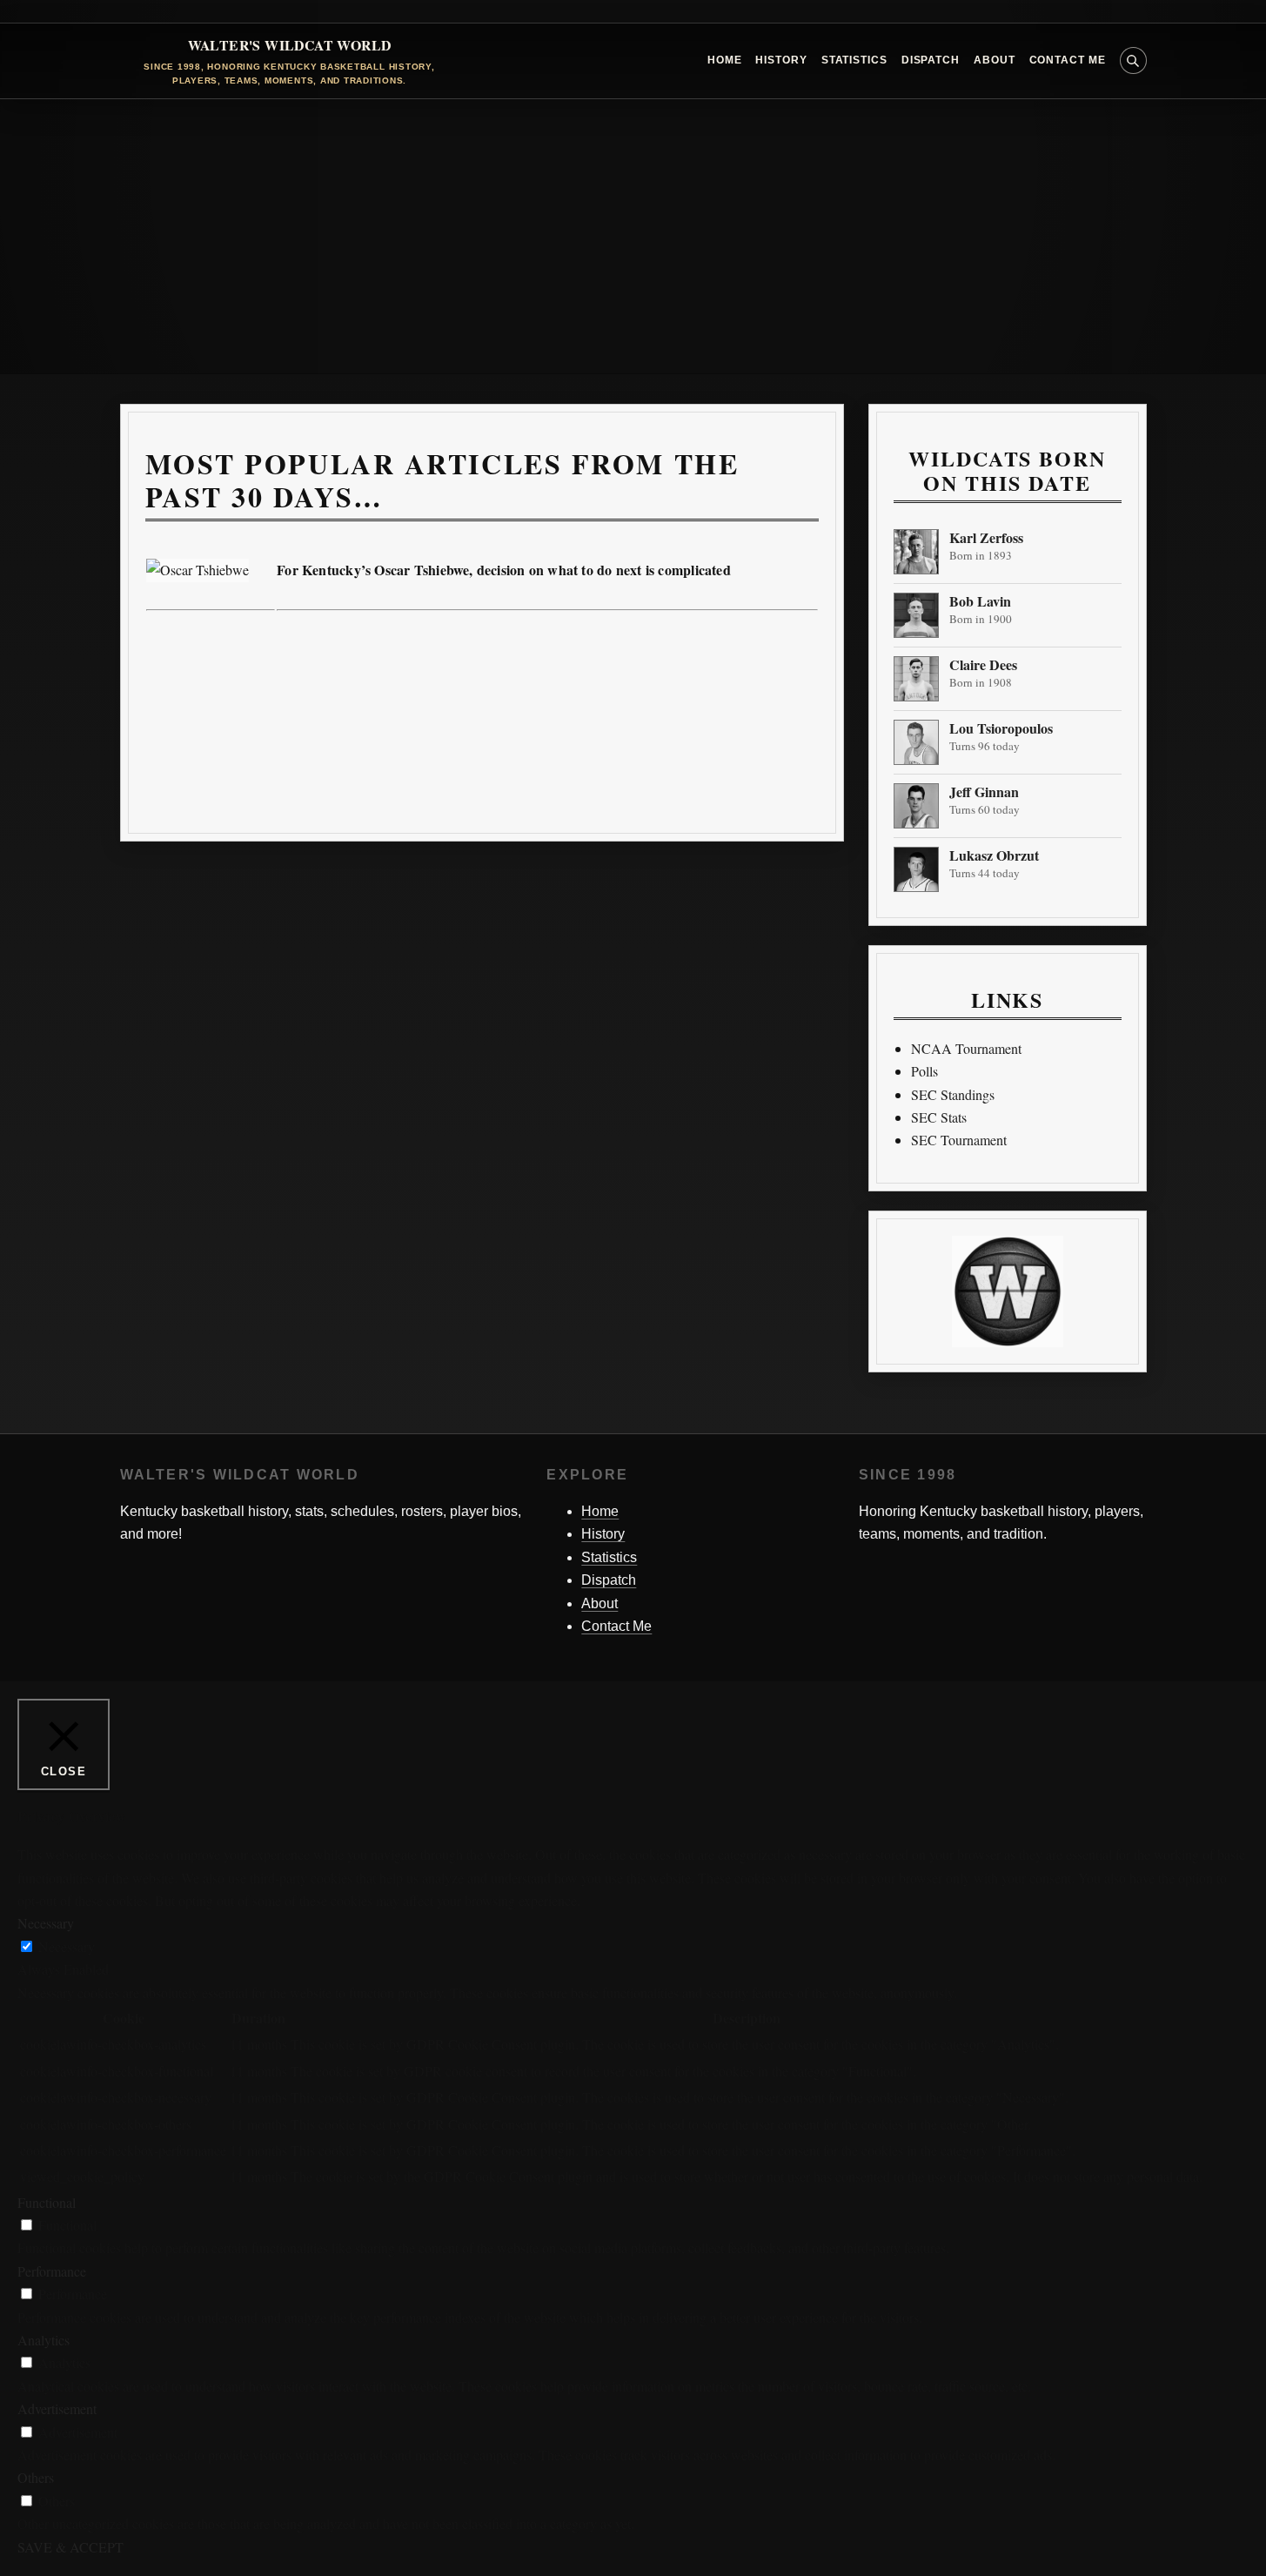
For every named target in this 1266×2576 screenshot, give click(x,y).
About (995, 60)
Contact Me (1068, 60)
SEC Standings (953, 1094)
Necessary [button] (46, 1923)
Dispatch (931, 60)
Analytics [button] (44, 2340)
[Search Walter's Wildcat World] (1133, 60)
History (781, 60)
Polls (924, 1071)
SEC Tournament (959, 1140)
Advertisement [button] (57, 2408)
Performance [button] (52, 2271)
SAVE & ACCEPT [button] (70, 2547)
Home (725, 60)
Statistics (854, 60)
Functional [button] (47, 2202)
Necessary (67, 1946)
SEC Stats (939, 1117)
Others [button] (36, 2477)
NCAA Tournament (966, 1048)
